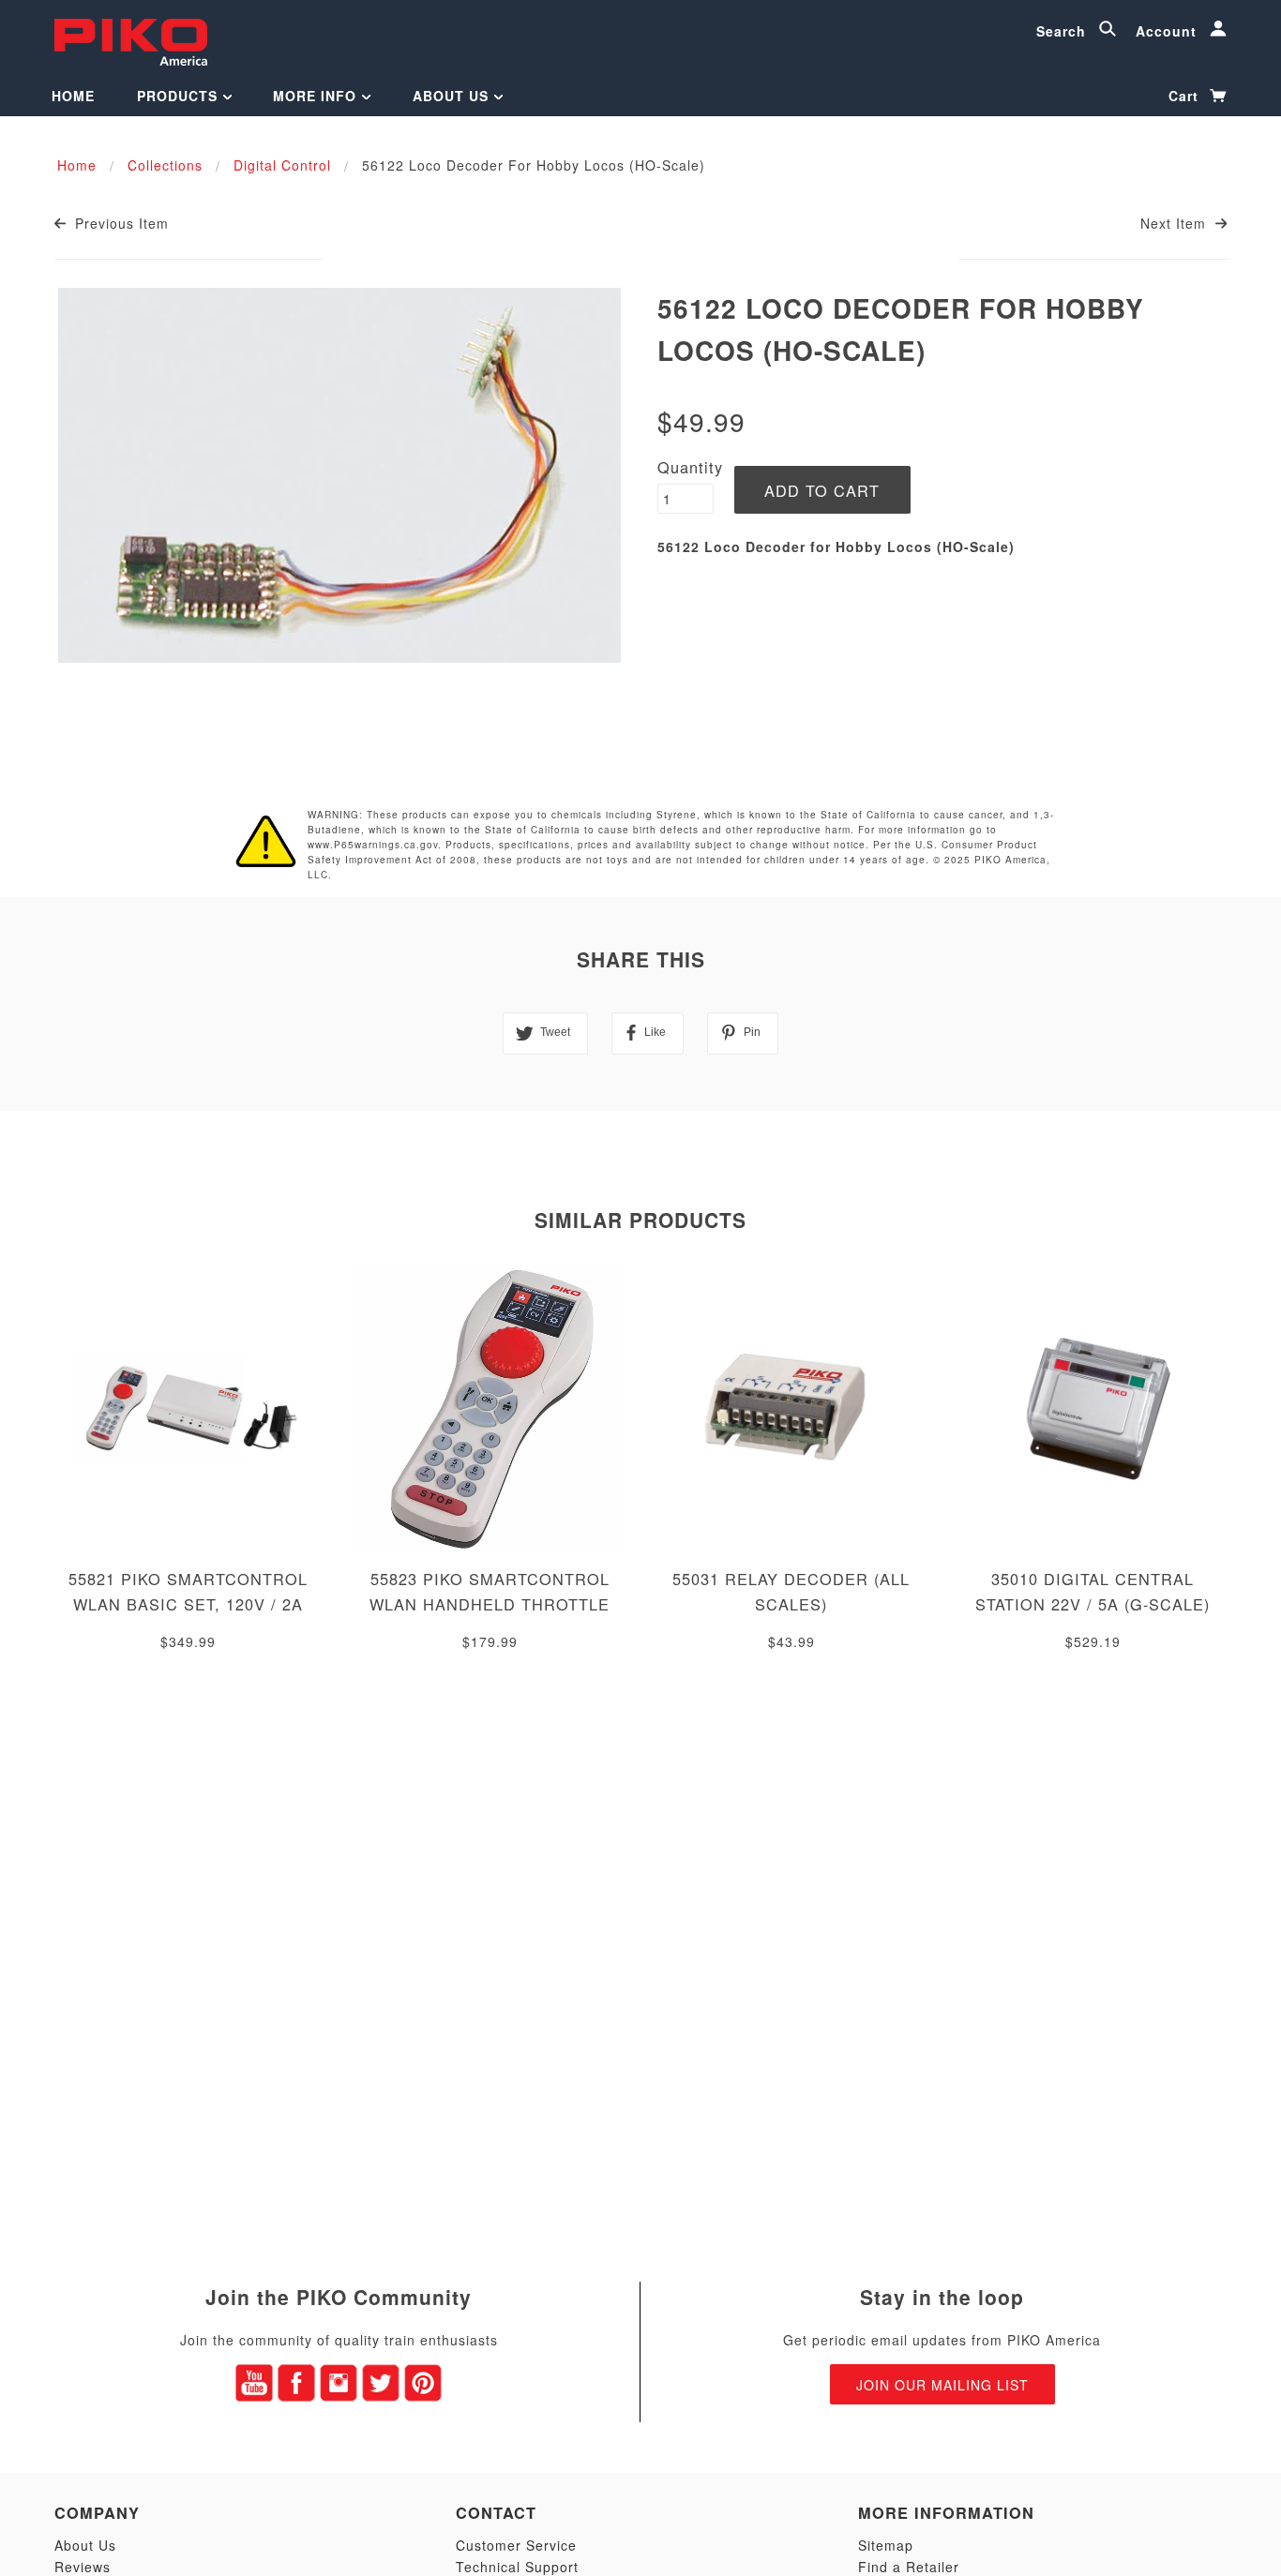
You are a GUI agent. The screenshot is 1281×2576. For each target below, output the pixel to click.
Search (1063, 31)
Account (1168, 31)
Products (180, 96)
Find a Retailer (909, 2567)
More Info (317, 96)
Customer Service (516, 2545)
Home (73, 96)
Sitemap (886, 2545)
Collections (165, 165)
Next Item (1176, 223)
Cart (1186, 96)
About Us (453, 96)
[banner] (131, 40)
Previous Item (120, 223)
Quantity (690, 467)
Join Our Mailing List (942, 2385)
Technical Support (517, 2567)
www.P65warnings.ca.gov (373, 845)
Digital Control (282, 165)
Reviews (83, 2567)
